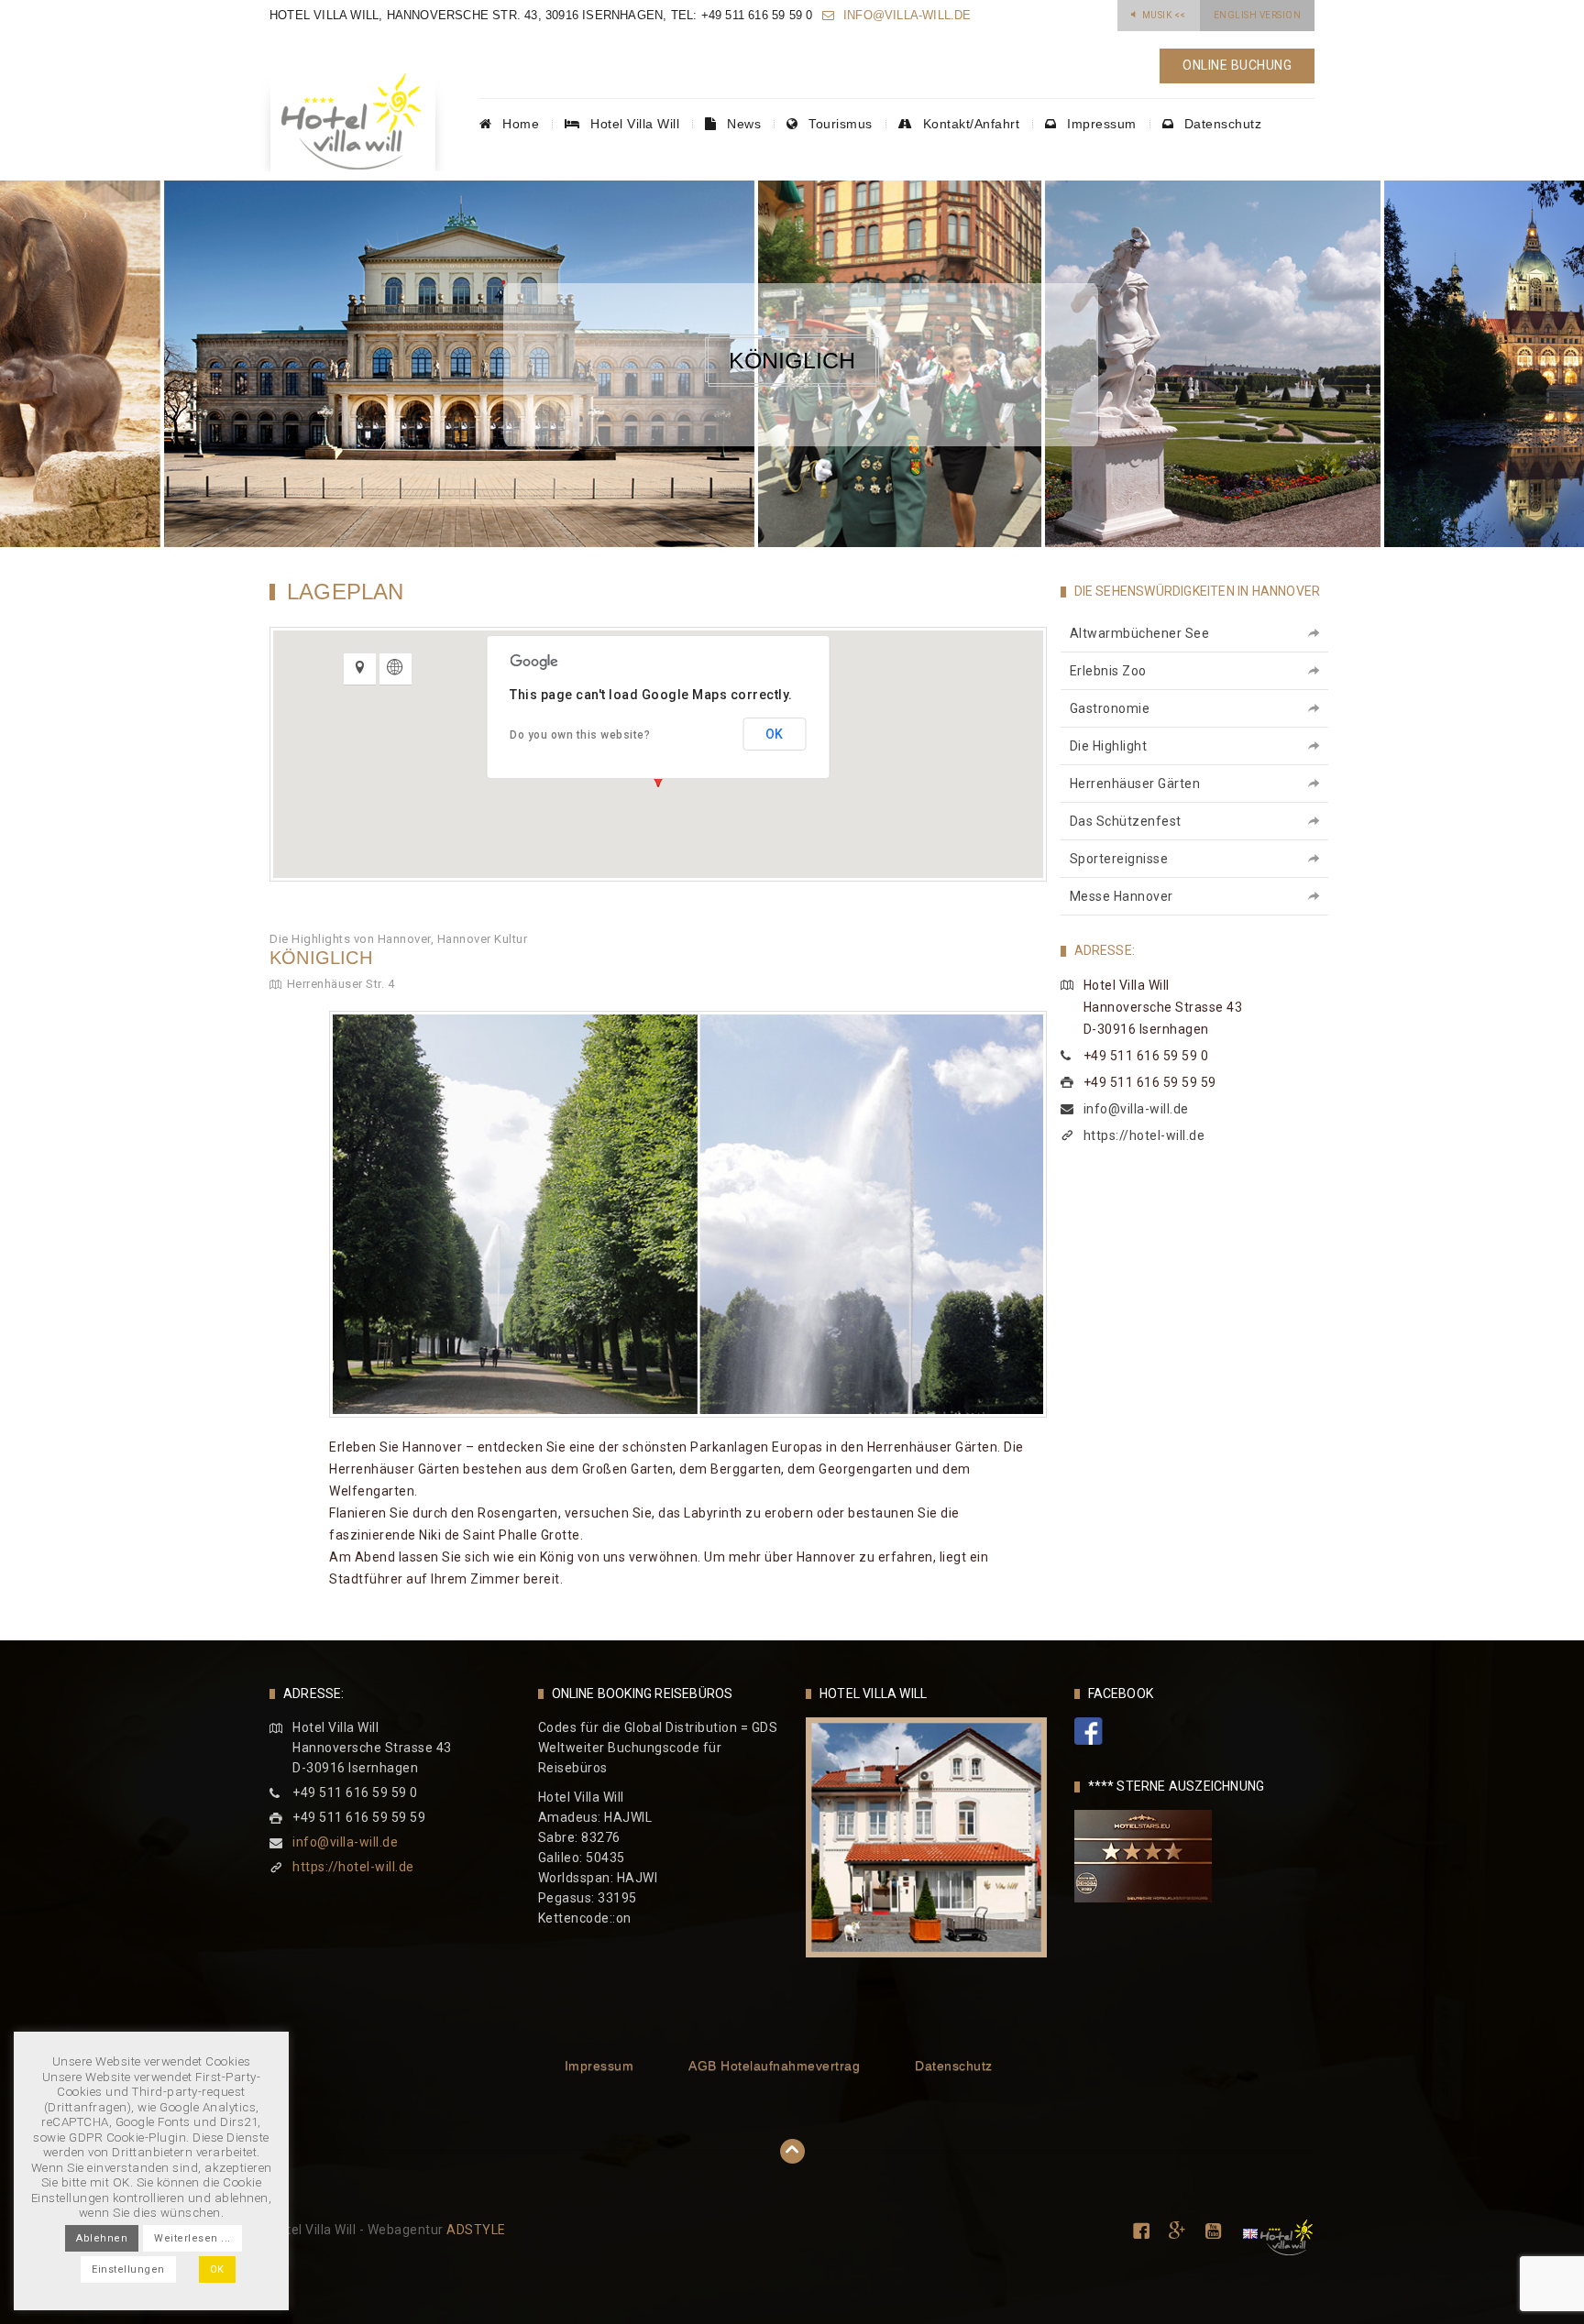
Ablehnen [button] (102, 2238)
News (742, 124)
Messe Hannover (1122, 896)
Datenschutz (1221, 124)
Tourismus (839, 124)
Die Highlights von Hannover (350, 939)
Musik (1164, 15)
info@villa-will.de (906, 15)
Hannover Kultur (483, 939)
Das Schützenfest (1126, 821)
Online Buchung (1237, 65)
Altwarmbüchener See (1140, 633)
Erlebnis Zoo (1108, 671)
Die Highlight (1109, 746)
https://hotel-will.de (1144, 1135)
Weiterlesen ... (192, 2238)
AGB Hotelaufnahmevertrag (774, 2066)
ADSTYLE (476, 2230)
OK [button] (217, 2269)
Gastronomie (1110, 708)
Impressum (1100, 124)
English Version (1258, 15)
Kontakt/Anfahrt (969, 124)
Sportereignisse (1119, 859)
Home (519, 124)
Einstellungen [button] (128, 2269)
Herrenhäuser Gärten (1135, 784)
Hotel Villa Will (633, 124)
